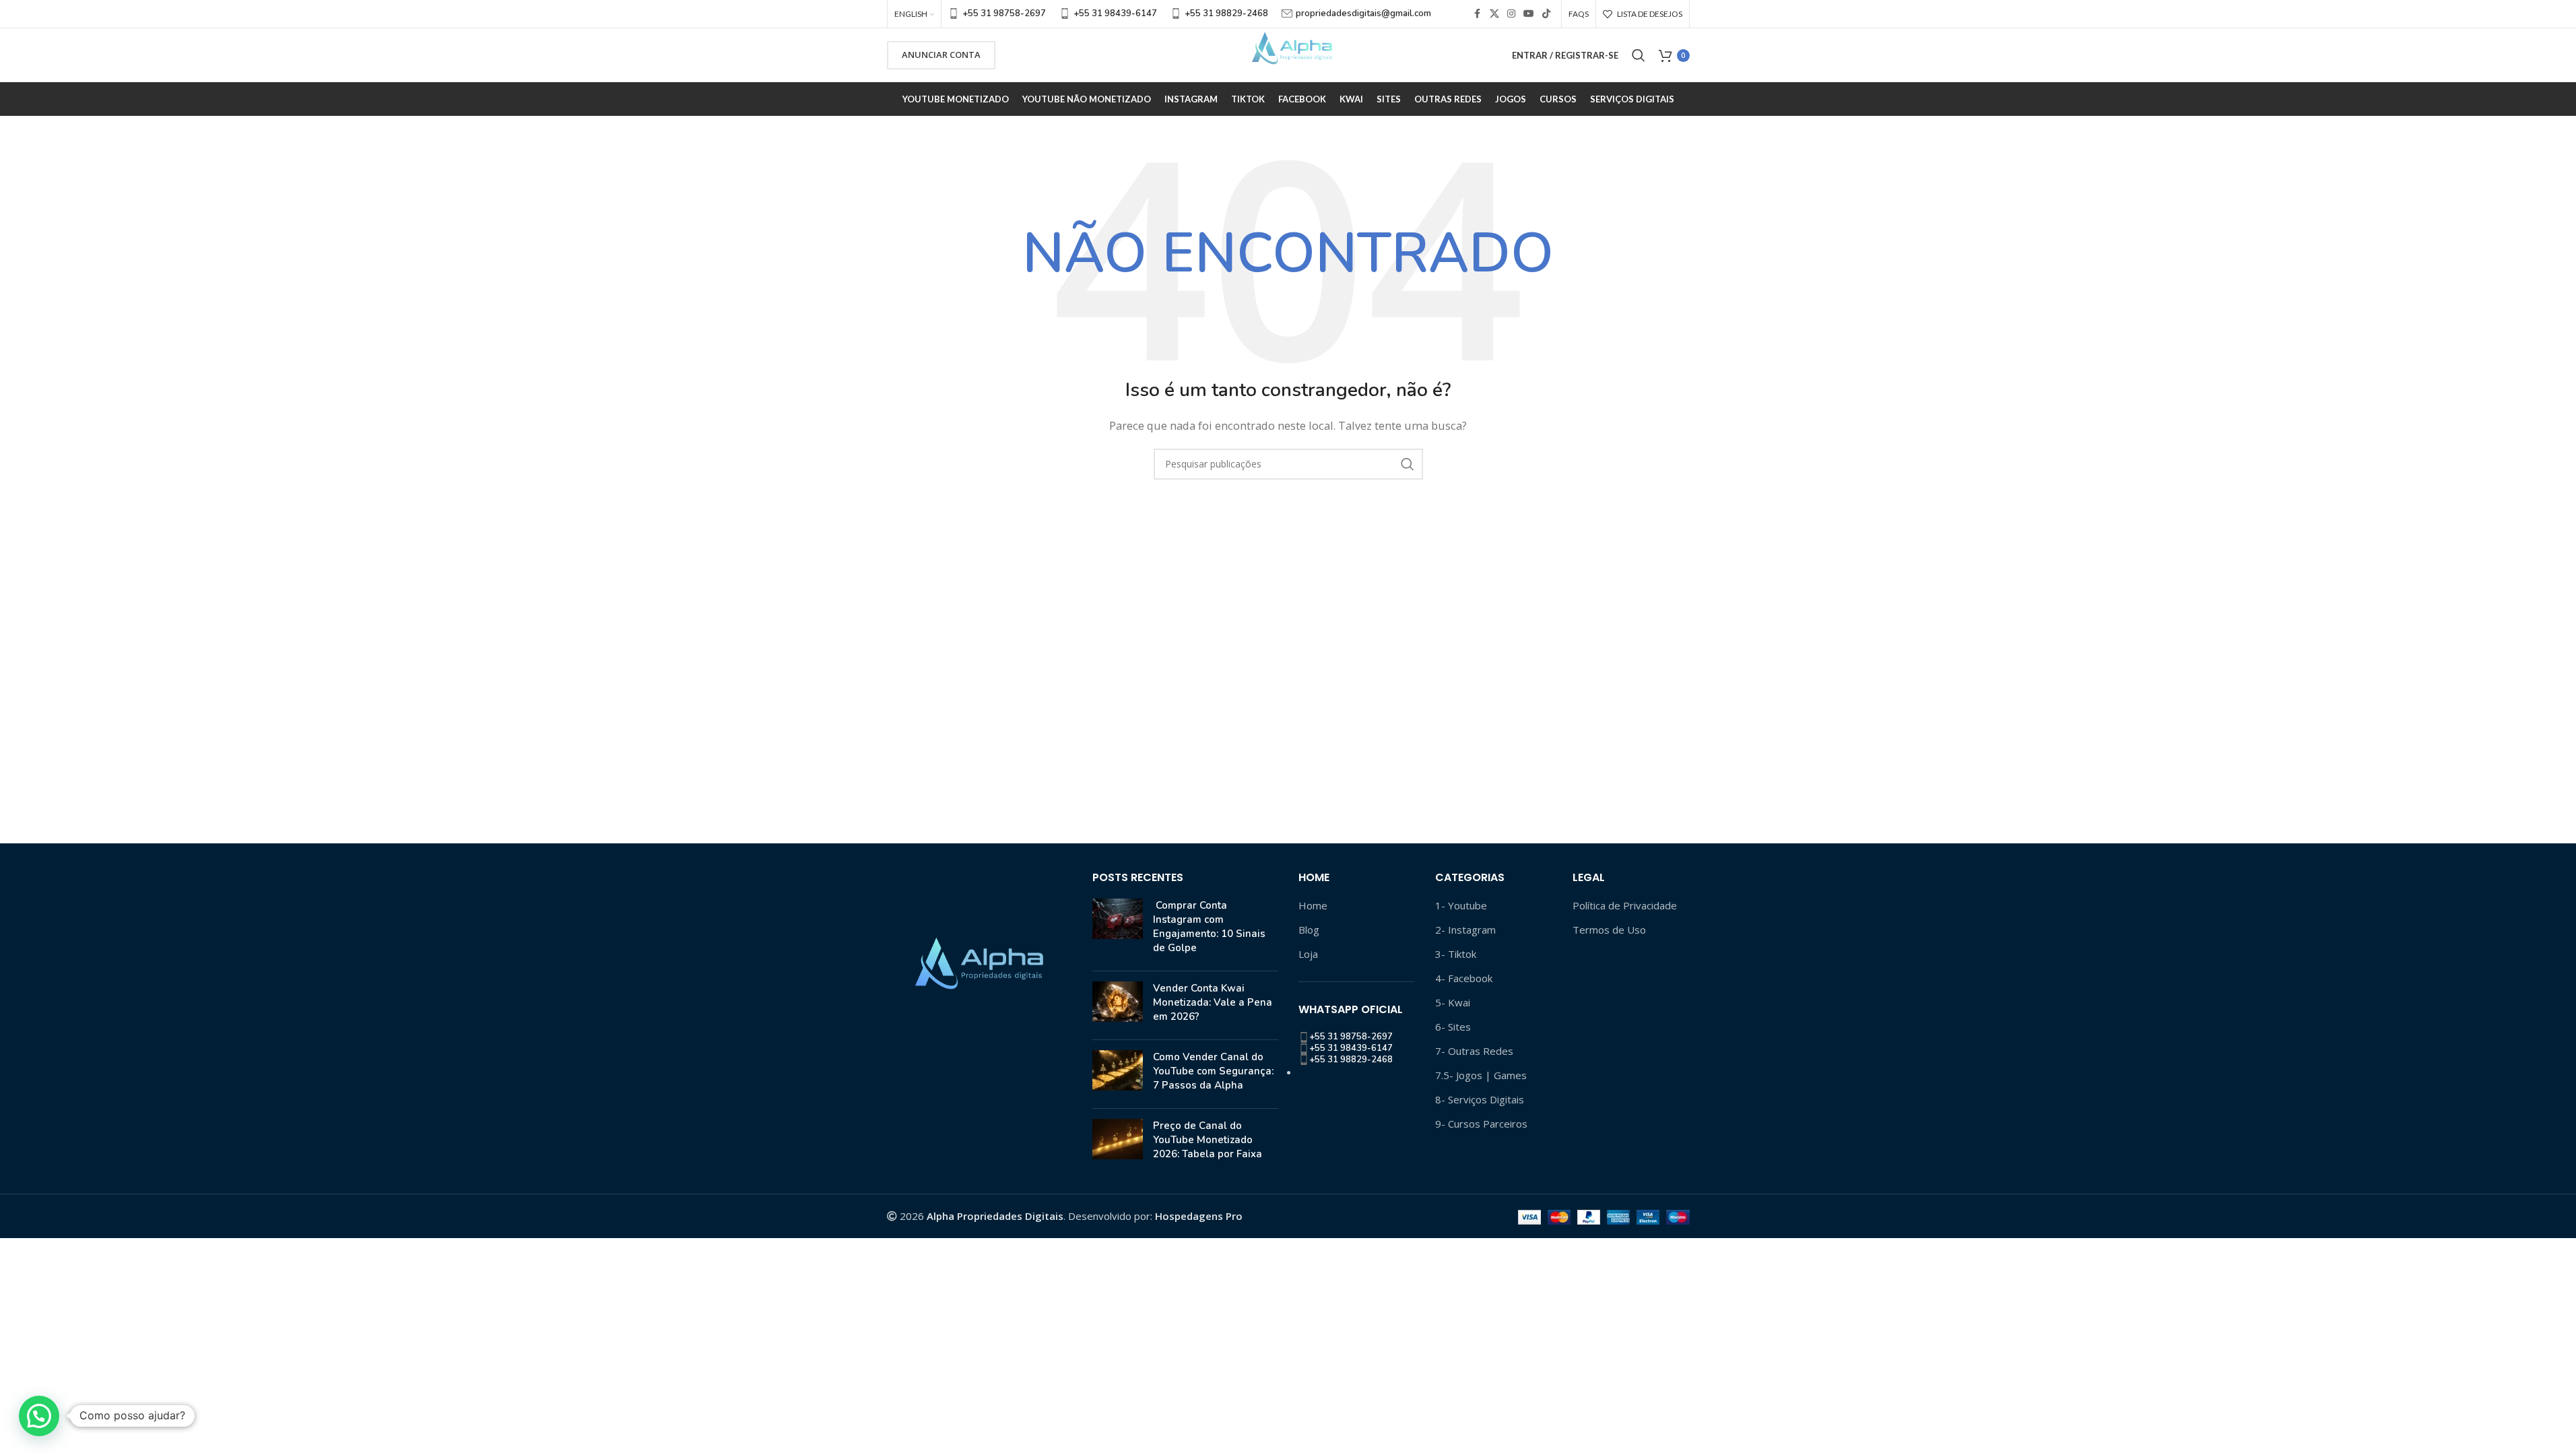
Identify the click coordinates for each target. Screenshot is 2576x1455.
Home (1313, 905)
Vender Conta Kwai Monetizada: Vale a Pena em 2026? (1213, 1002)
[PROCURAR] (1408, 464)
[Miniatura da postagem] (1118, 930)
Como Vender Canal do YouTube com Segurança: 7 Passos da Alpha (1213, 1071)
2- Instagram (1465, 930)
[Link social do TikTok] (1546, 14)
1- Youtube (1461, 905)
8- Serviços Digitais (1480, 1099)
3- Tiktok (1456, 954)
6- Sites (1453, 1027)
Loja (1308, 954)
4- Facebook (1464, 978)
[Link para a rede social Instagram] (1511, 14)
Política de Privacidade (1625, 905)
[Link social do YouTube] (1529, 14)
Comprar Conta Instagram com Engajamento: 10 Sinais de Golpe (1209, 927)
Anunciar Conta (941, 55)
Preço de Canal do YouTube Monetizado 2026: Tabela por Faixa (1208, 1140)
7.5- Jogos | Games (1481, 1075)
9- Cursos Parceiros (1481, 1124)
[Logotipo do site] (1288, 54)
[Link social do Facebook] (1478, 14)
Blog (1309, 930)
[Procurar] (1639, 55)
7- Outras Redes (1474, 1051)
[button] (39, 1416)
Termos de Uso (1609, 930)
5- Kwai (1453, 1002)
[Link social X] (1494, 14)
